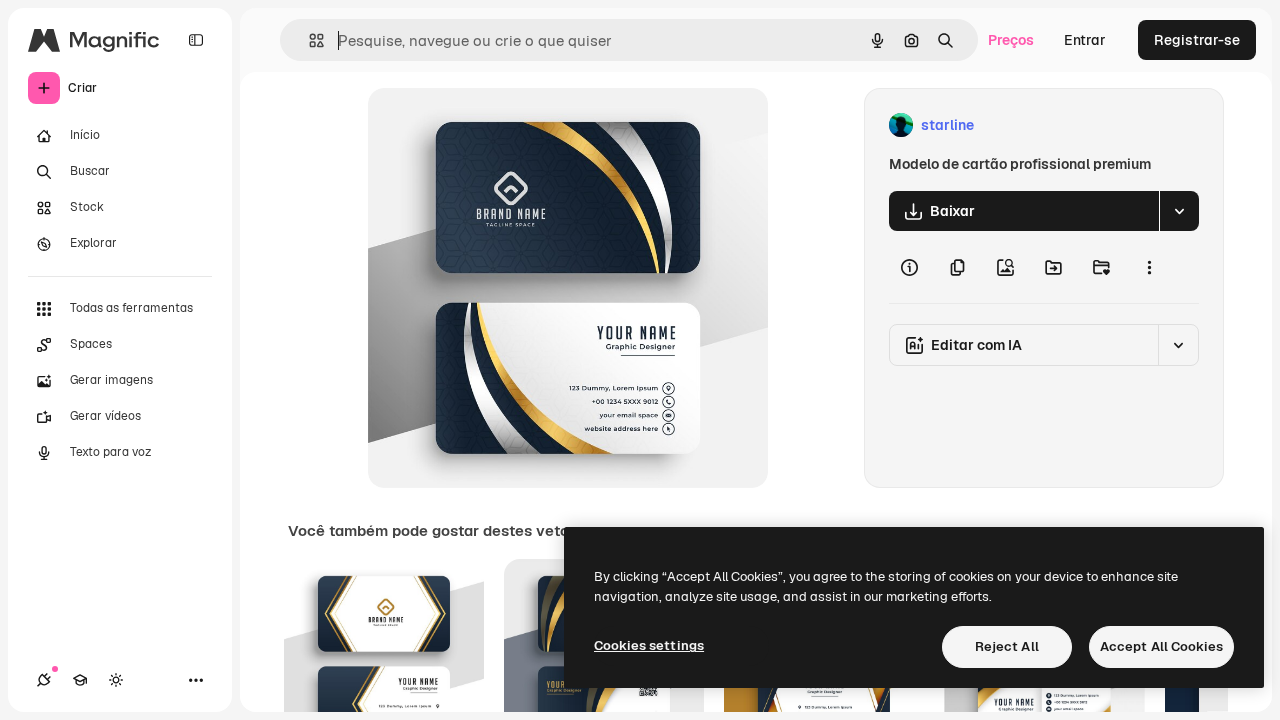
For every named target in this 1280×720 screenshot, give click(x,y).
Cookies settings (649, 645)
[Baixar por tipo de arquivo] (1179, 211)
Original (496, 125)
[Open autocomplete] (308, 40)
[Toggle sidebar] (196, 40)
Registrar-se (1197, 40)
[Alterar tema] (116, 680)
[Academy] (80, 680)
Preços (1011, 40)
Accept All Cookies (1161, 646)
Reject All (1007, 646)
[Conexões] (44, 680)
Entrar (1085, 40)
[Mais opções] (1149, 267)
